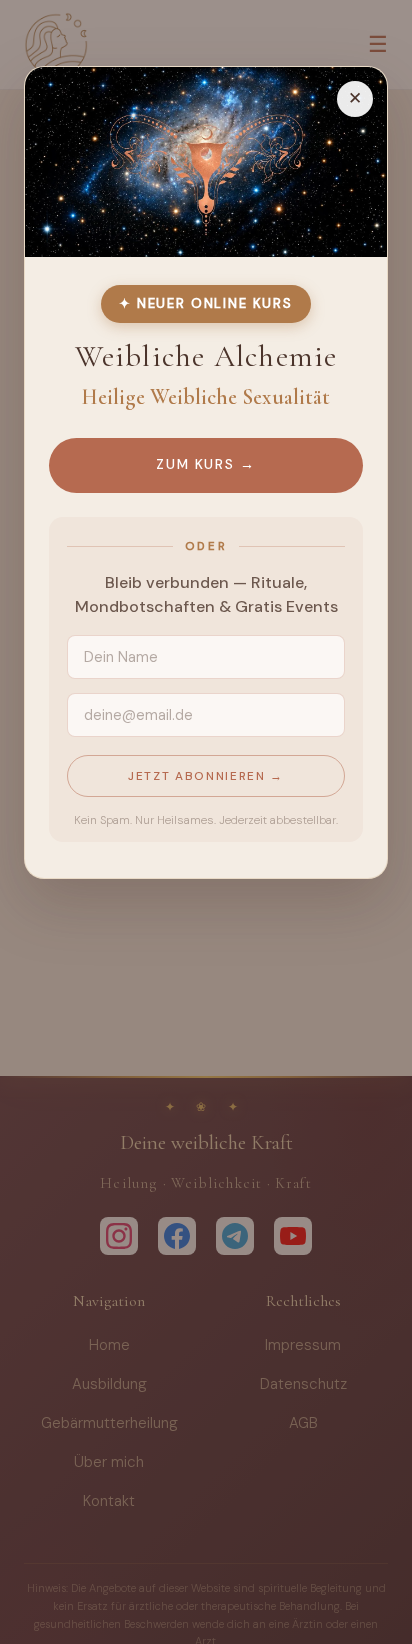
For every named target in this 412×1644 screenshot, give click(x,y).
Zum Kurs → (206, 464)
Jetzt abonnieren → (206, 776)
